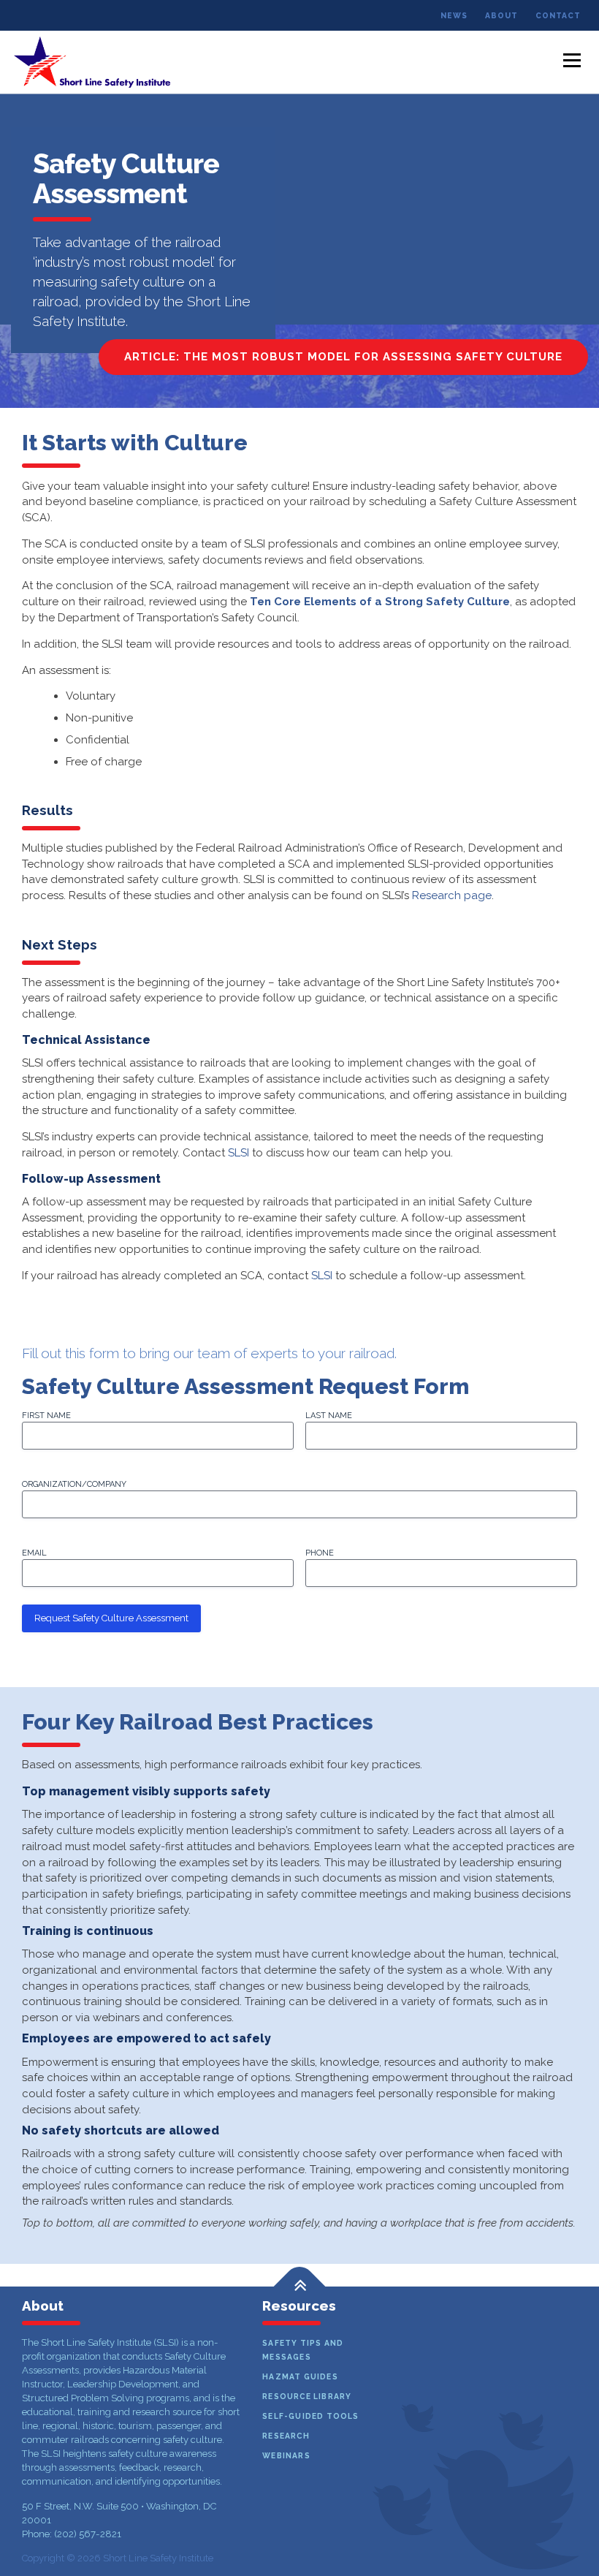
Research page (452, 895)
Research (286, 2436)
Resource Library (307, 2396)
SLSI (239, 1153)
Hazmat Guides (300, 2376)
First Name (46, 1416)
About (501, 15)
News (454, 15)
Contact (558, 15)
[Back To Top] (300, 2286)
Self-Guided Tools (310, 2416)
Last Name (329, 1416)
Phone (320, 1553)
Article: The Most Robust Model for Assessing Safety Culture (343, 357)
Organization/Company (74, 1484)
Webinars (286, 2455)
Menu (572, 60)
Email (34, 1553)
